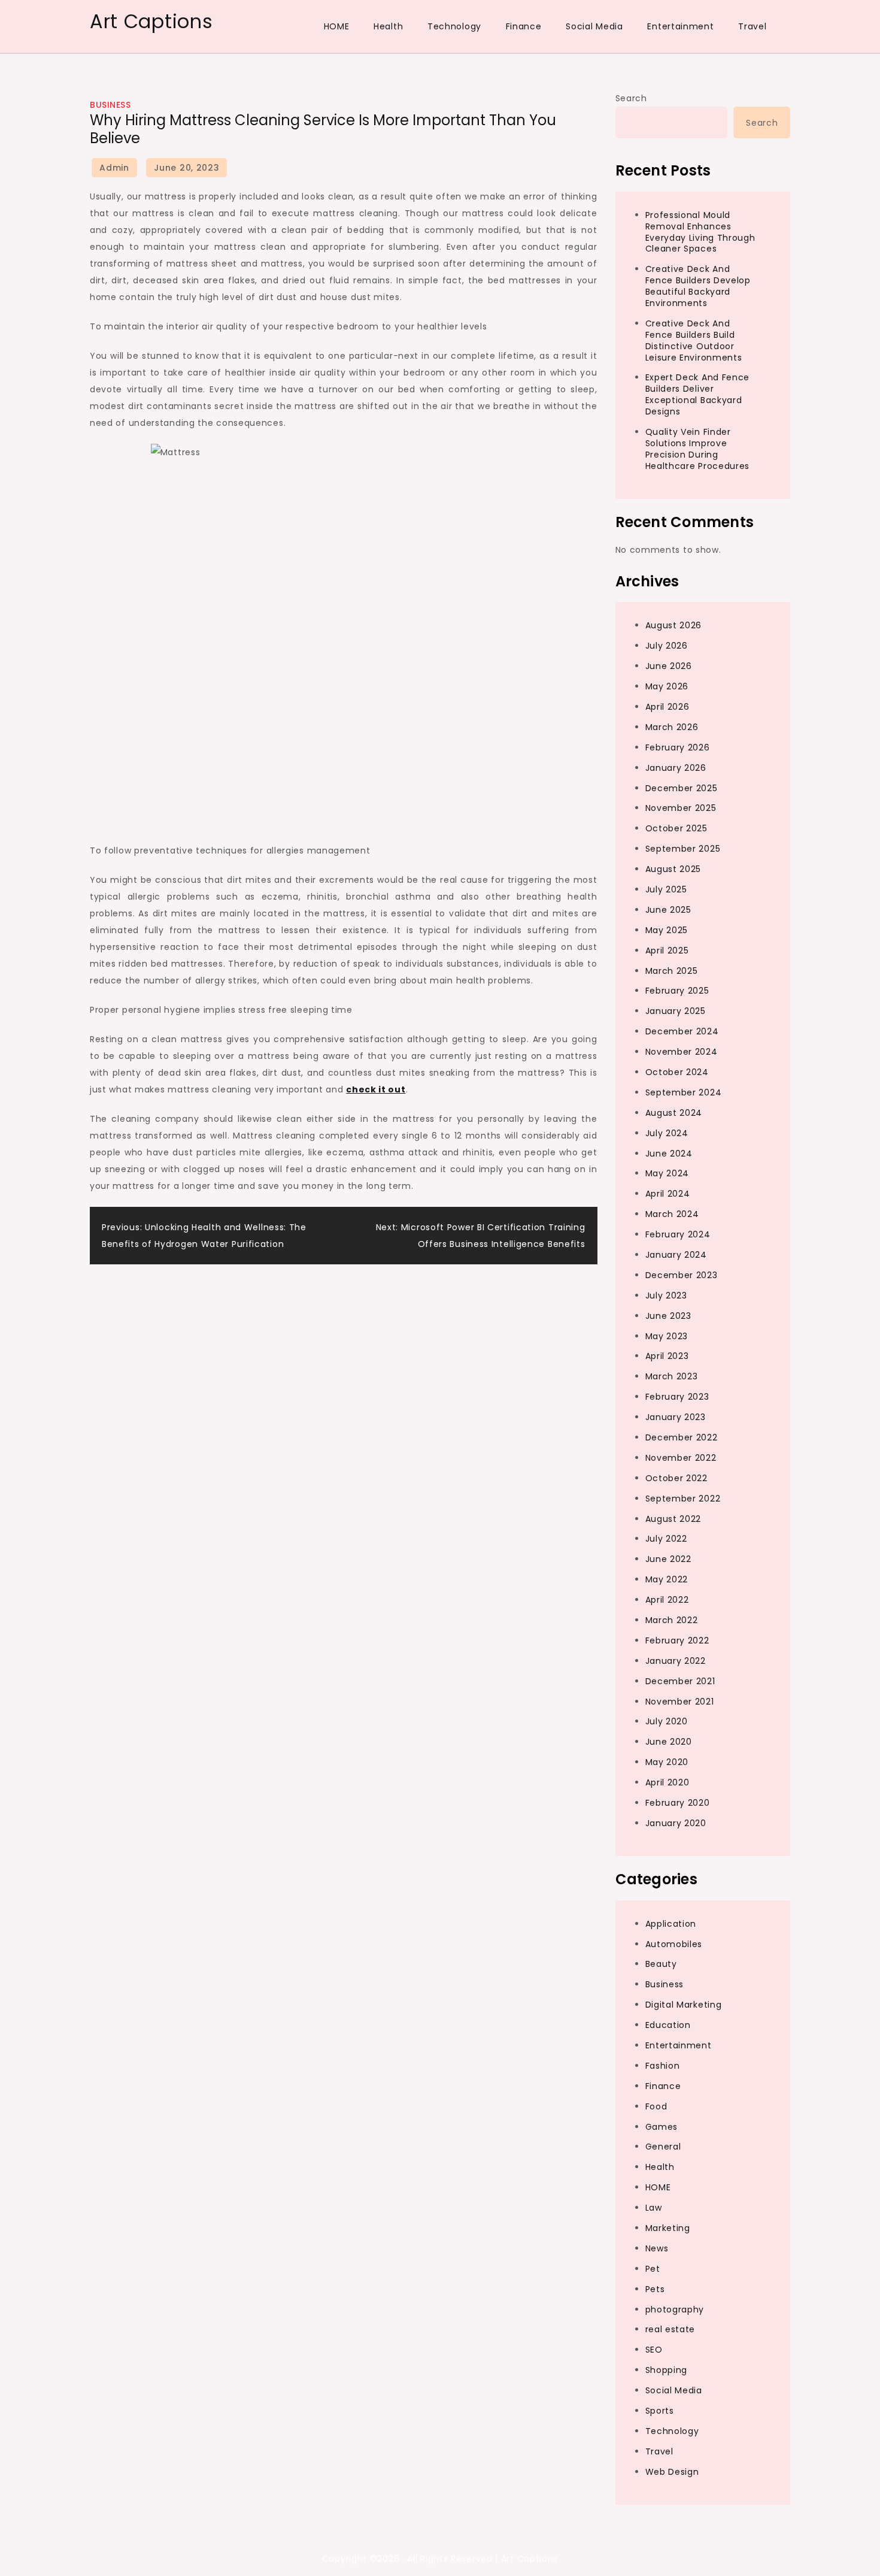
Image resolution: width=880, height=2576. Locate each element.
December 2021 (680, 1681)
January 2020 (676, 1823)
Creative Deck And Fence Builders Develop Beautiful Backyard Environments (698, 286)
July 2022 (666, 1539)
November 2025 (681, 808)
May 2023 (667, 1336)
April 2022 (667, 1600)
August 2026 (674, 625)
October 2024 (677, 1072)
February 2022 (677, 1640)
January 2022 (676, 1661)
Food (656, 2106)
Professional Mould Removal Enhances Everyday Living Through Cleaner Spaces (700, 232)
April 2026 (667, 707)
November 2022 (681, 1458)
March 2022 (672, 1620)
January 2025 (676, 1011)
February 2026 (678, 747)
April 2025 (667, 951)
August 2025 (673, 869)
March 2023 (672, 1376)
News (657, 2248)
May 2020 (667, 1762)
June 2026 (669, 666)
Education (668, 2025)
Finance (524, 26)
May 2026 (667, 686)
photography (675, 2309)
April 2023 (667, 1356)
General (663, 2147)
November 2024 (682, 1052)
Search (631, 98)
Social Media (594, 26)
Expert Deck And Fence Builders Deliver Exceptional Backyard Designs (698, 394)
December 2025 (682, 788)
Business (110, 105)
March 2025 (672, 971)
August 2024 (674, 1113)
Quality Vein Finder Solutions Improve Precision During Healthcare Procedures (698, 449)
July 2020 (667, 1721)
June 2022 (668, 1559)
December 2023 (682, 1275)
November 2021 (680, 1702)
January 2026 (676, 768)
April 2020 (667, 1782)
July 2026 (667, 646)
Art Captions (151, 21)
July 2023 (666, 1295)
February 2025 (677, 991)
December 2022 (682, 1437)
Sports (660, 2411)
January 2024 (676, 1255)
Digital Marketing (684, 2005)
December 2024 (682, 1031)
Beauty (661, 1964)
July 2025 (666, 889)
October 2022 (676, 1478)
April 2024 (668, 1194)
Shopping (667, 2370)
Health (388, 26)
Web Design (672, 2472)
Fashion (663, 2066)
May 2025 (667, 930)
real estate (670, 2329)
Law (654, 2208)
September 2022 (683, 1499)
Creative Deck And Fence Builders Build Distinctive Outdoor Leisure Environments (694, 340)
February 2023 (677, 1397)
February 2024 (678, 1234)
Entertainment (680, 26)
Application (671, 1924)
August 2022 (673, 1519)
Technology (454, 26)
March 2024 (672, 1214)
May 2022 (667, 1579)
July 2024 (667, 1133)
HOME (337, 26)
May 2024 (667, 1173)
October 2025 (676, 828)
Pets (655, 2289)
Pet (653, 2269)
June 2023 (668, 1316)
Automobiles (674, 1944)
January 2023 (676, 1417)
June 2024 (669, 1154)
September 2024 (684, 1092)
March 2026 (672, 727)
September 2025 (683, 849)
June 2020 (669, 1742)
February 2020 (678, 1803)
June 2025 (668, 910)
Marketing (668, 2228)
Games (662, 2127)
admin (114, 168)
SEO (654, 2350)
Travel (752, 26)
